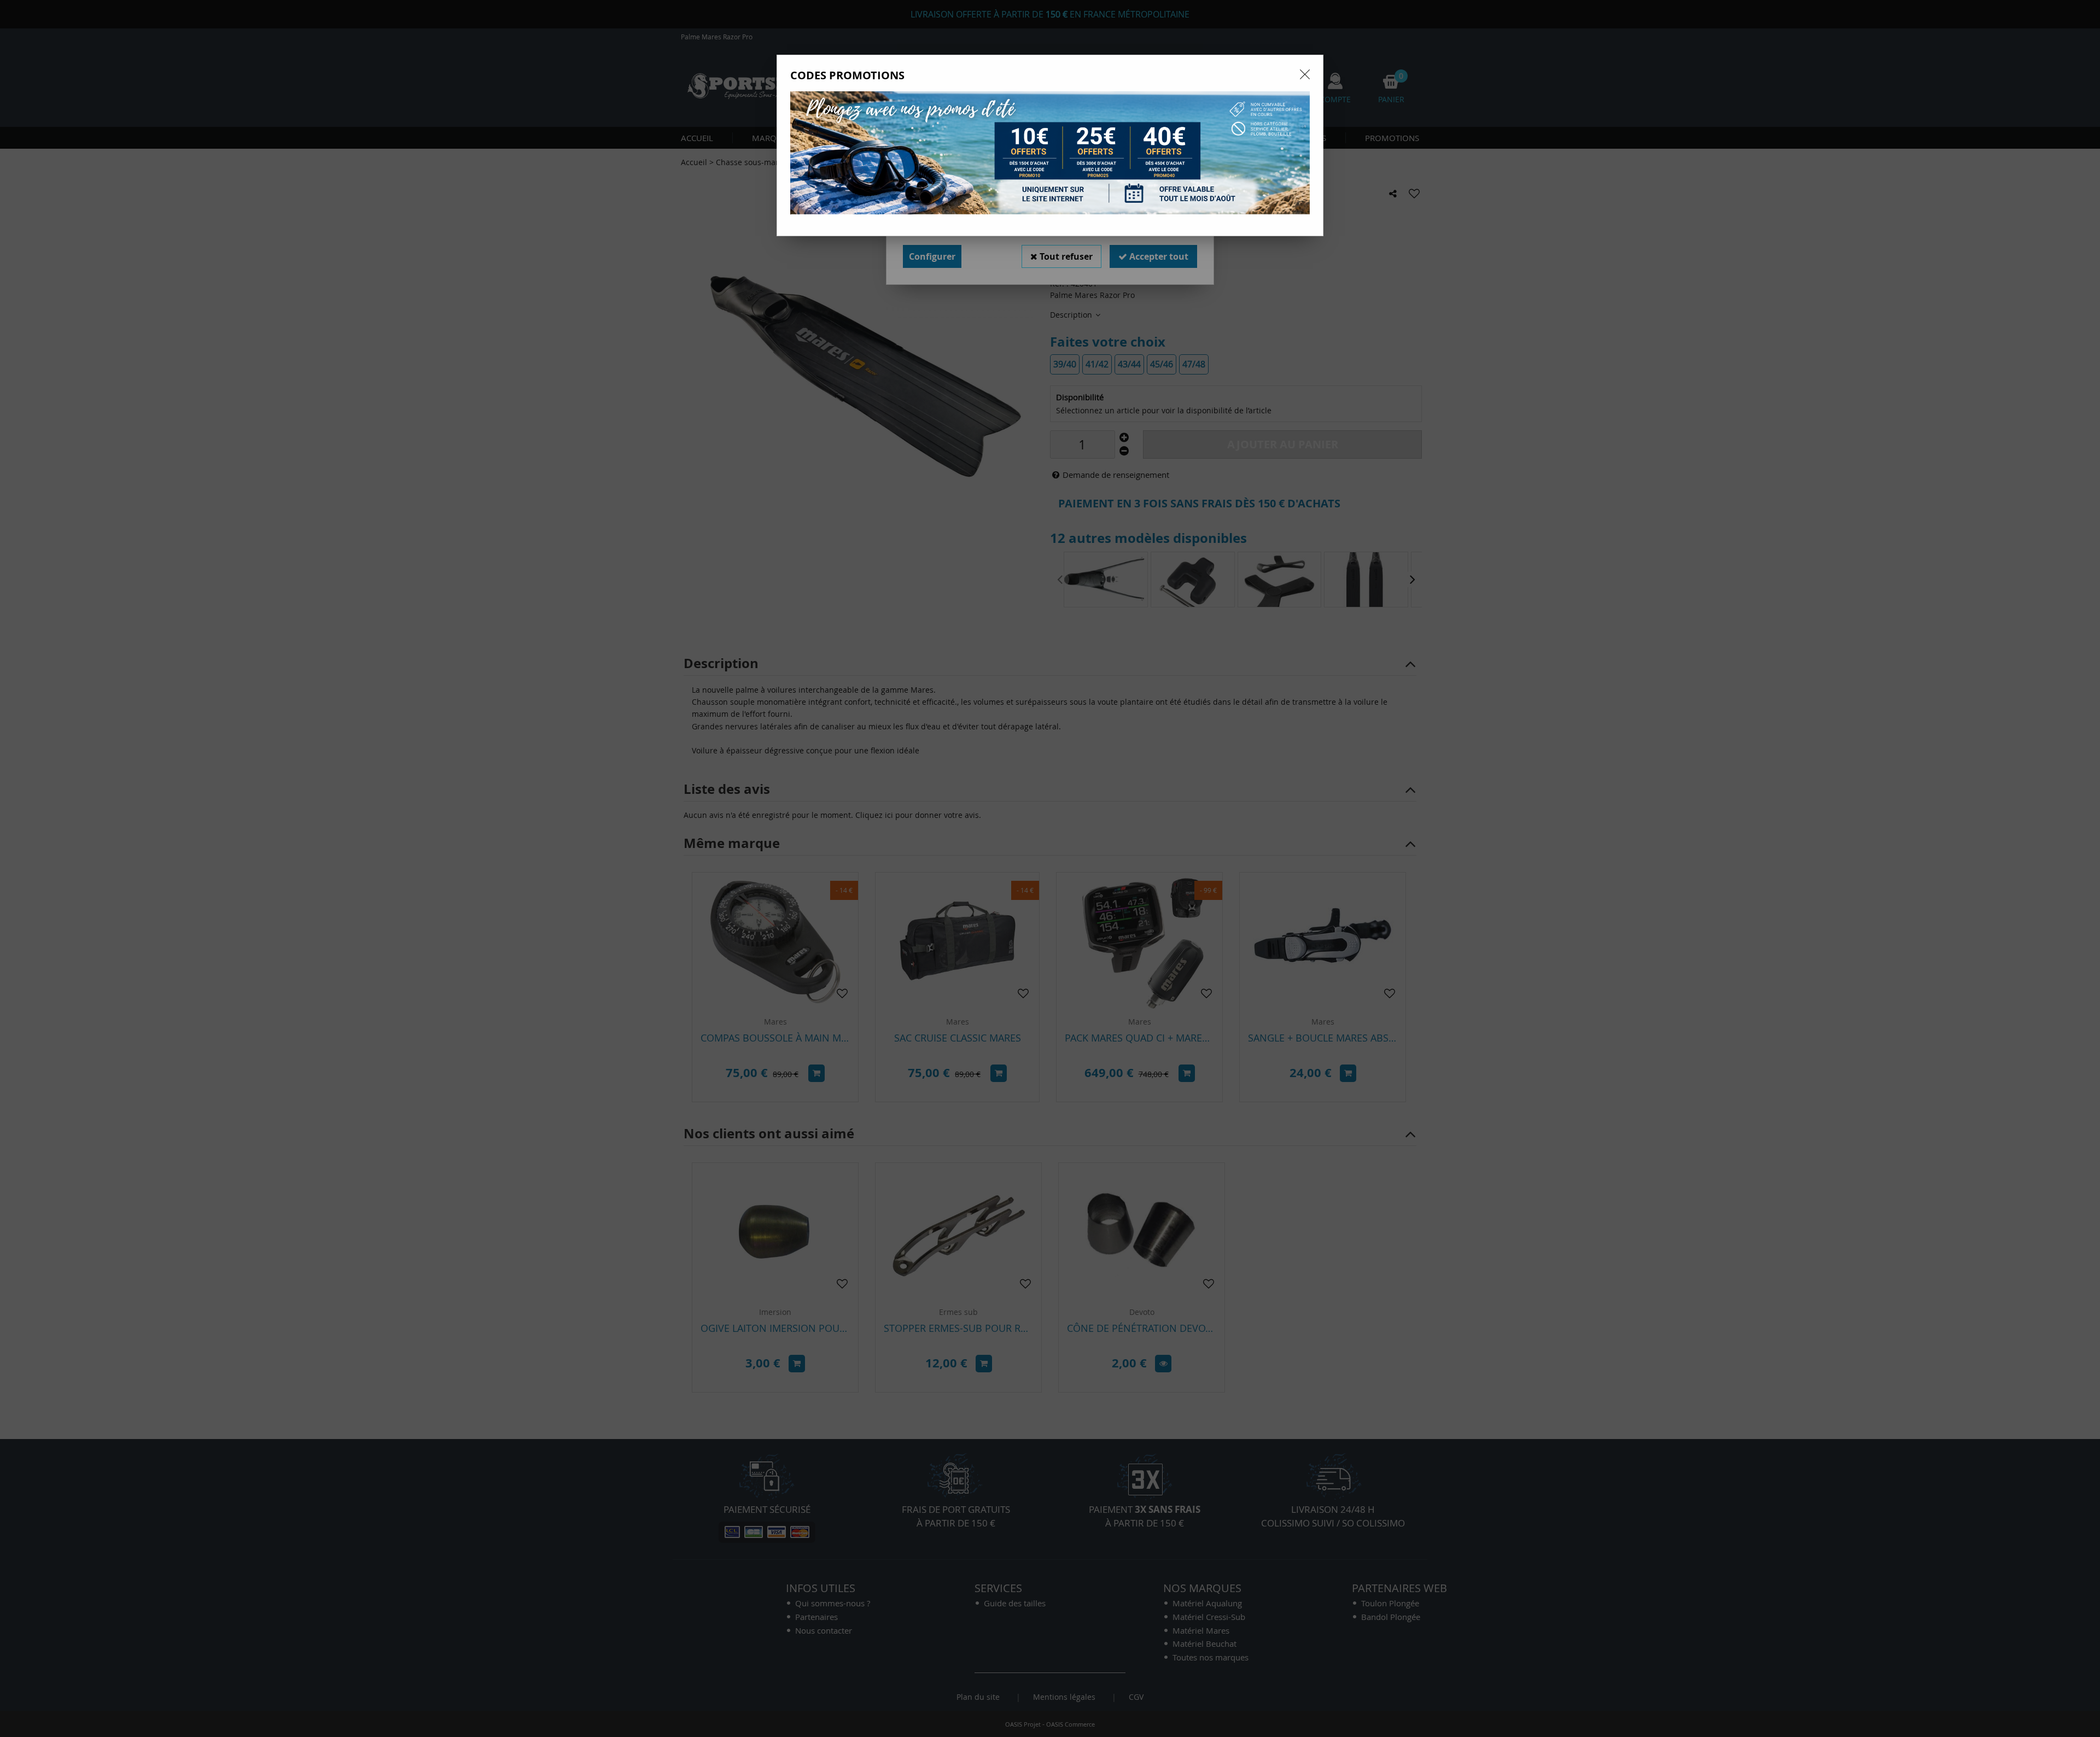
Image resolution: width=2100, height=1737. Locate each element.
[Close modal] (1305, 74)
